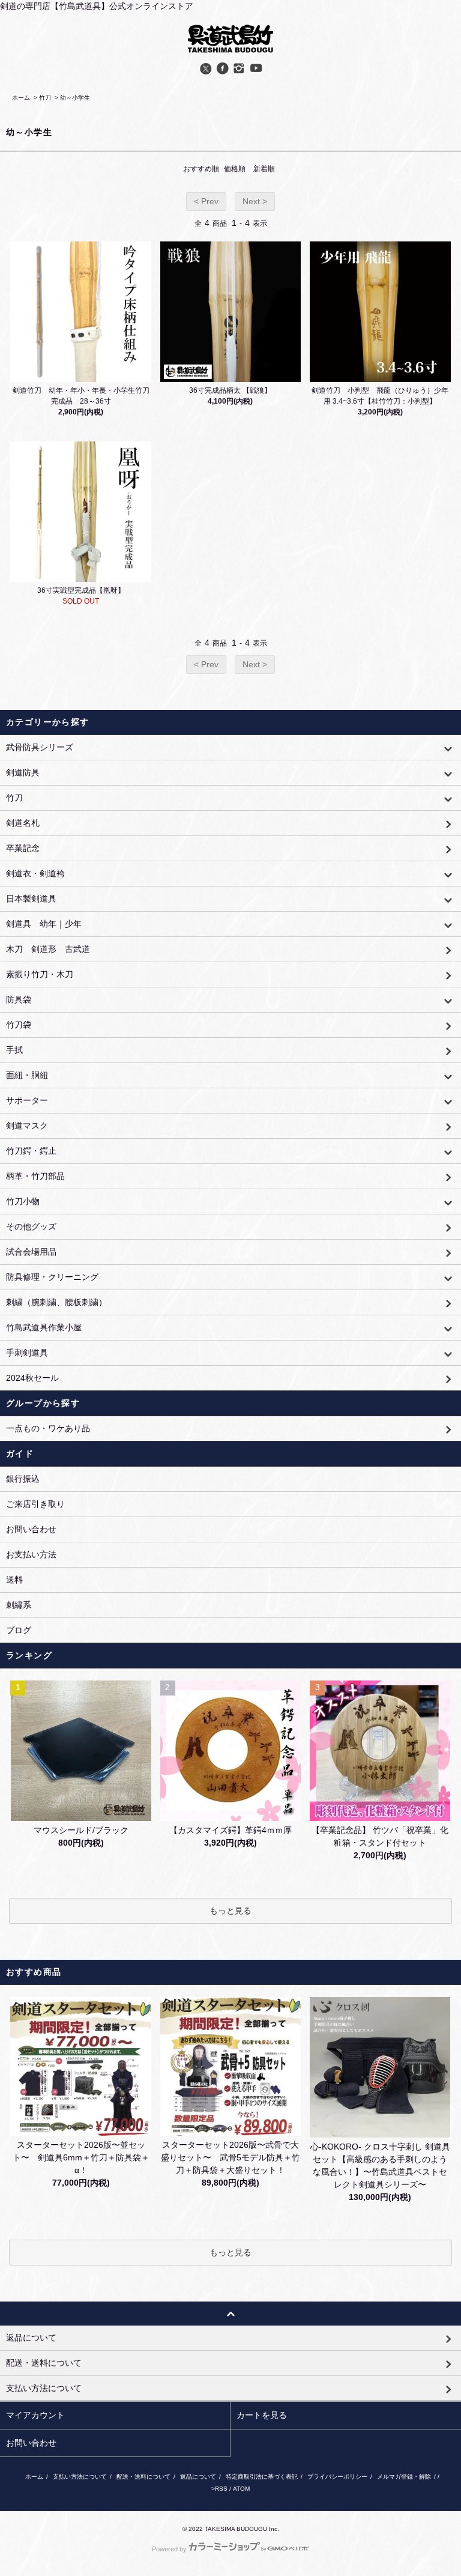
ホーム (21, 98)
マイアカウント (35, 2415)
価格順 (235, 169)
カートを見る (262, 2415)
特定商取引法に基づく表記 (262, 2477)
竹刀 (45, 98)
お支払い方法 (31, 1554)
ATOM (241, 2489)
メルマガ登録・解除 (404, 2477)
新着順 (264, 169)
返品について (198, 2477)
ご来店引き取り (35, 1504)
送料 (14, 1580)
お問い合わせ (31, 1529)
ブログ (19, 1630)
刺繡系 (19, 1605)
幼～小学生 (75, 98)
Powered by (169, 2549)
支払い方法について (80, 2477)
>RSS (219, 2489)
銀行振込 (23, 1479)
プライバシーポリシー (337, 2477)
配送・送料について (143, 2477)
